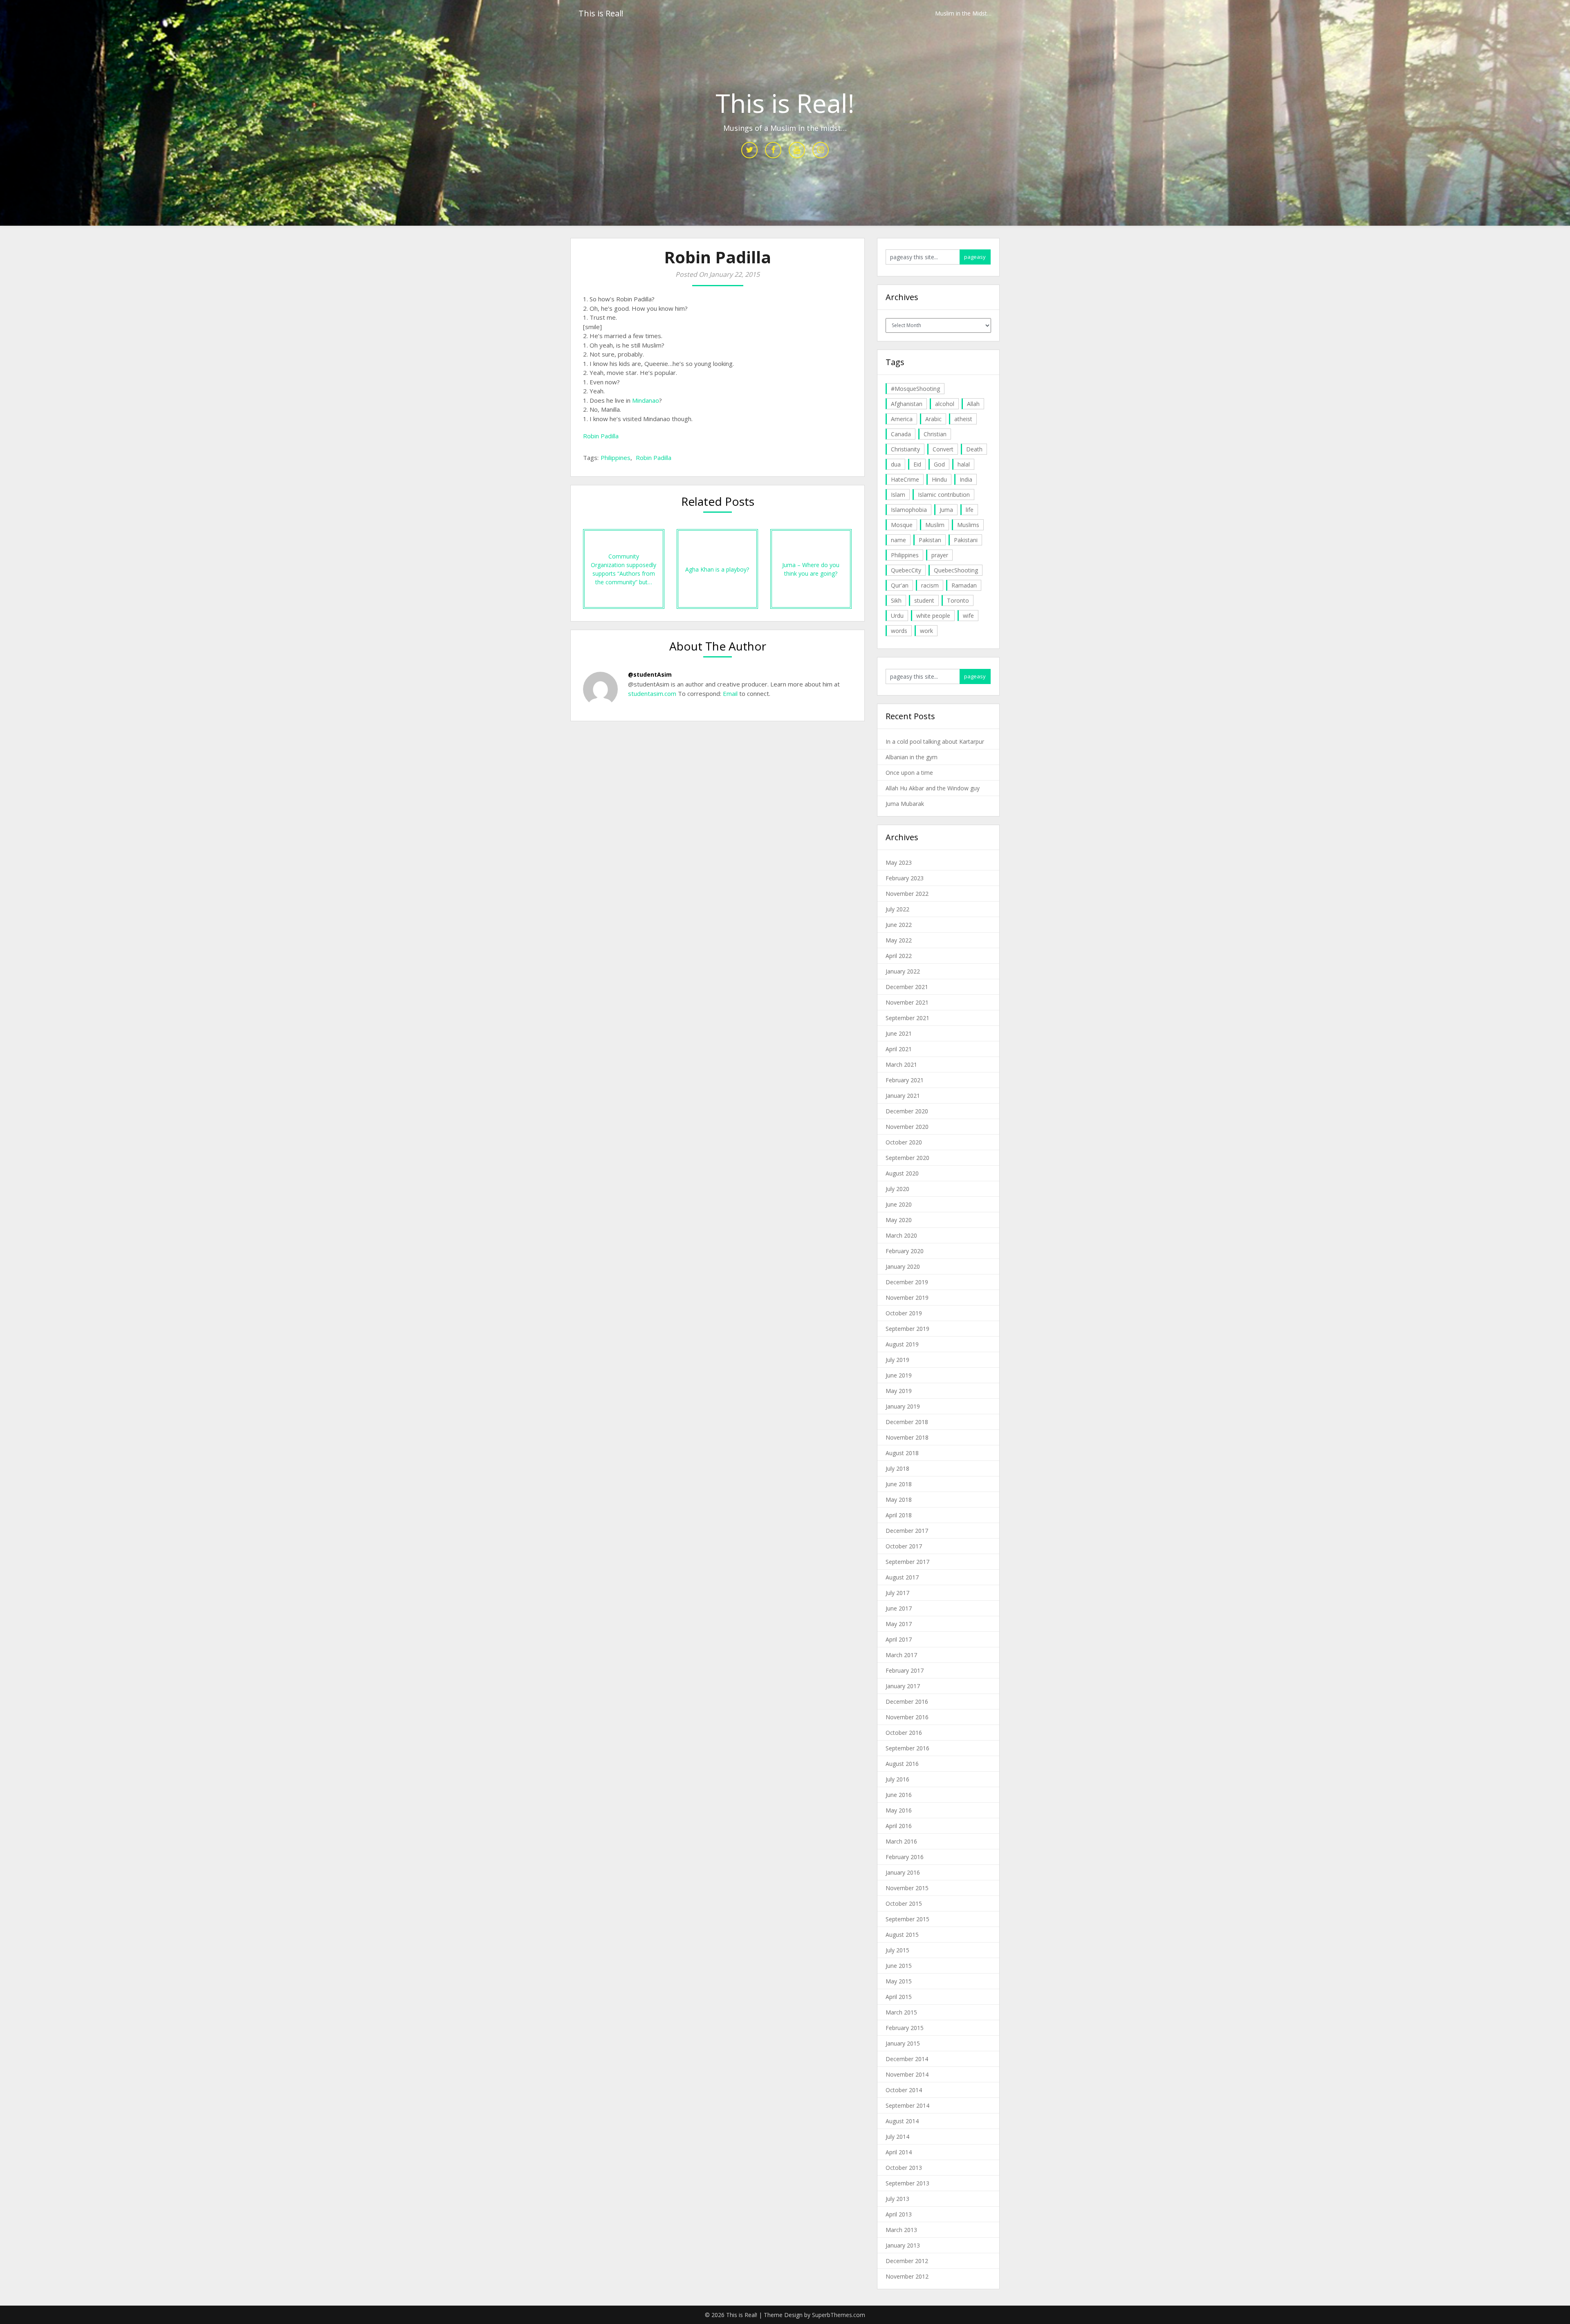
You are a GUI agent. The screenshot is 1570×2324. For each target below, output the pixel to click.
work (926, 631)
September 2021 (907, 1018)
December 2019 (907, 1282)
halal (964, 464)
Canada (901, 434)
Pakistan (930, 540)
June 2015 (899, 1966)
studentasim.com (652, 693)
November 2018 (907, 1437)
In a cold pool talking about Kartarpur (935, 741)
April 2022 (899, 956)
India (966, 479)
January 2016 (903, 1872)
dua (896, 464)
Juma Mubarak (905, 804)
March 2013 (901, 2230)
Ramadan (964, 585)
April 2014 (899, 2152)
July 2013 (897, 2199)
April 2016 (899, 1826)
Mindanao (646, 400)
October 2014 (904, 2090)
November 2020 (907, 1127)
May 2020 (899, 1220)
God (939, 464)
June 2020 (899, 1204)
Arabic (933, 419)
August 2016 (902, 1764)
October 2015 (904, 1903)
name (898, 540)
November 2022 (907, 894)
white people (933, 616)
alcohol (945, 404)
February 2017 (905, 1670)
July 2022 (897, 909)
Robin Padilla (601, 436)
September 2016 (907, 1748)
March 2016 (901, 1841)
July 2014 (897, 2137)
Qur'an (900, 585)
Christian (935, 434)
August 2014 (902, 2121)
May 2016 (899, 1810)
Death (974, 449)
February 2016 (905, 1857)
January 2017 (903, 1686)
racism (930, 585)
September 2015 (907, 1919)
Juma (946, 510)
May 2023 (899, 863)
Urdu (897, 616)
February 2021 (905, 1080)
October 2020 (904, 1142)
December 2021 (907, 987)
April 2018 (899, 1515)
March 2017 (901, 1655)
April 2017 (899, 1639)
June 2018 (899, 1484)
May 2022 (899, 940)
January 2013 (903, 2245)
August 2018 (902, 1453)
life (970, 510)
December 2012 (907, 2261)
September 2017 (907, 1562)
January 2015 (903, 2043)
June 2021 (899, 1033)
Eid (917, 464)
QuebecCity (906, 570)
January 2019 (903, 1406)
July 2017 (897, 1593)
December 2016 (907, 1701)
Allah (973, 404)
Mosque (902, 525)
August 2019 (902, 1344)
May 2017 (899, 1624)
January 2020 (903, 1266)
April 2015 (899, 1997)
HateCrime (905, 479)
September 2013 (907, 2183)
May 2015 (899, 1981)
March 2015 (901, 2012)
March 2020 (901, 1235)
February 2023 (905, 878)
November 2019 (907, 1298)
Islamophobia (909, 510)
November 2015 (907, 1888)
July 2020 (897, 1189)
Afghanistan (907, 404)
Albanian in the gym (912, 757)
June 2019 (899, 1375)
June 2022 (899, 925)
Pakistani (966, 540)
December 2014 (907, 2059)
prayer (940, 555)
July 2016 (897, 1779)
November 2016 (907, 1717)
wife (968, 616)
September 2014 (907, 2105)
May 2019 (899, 1391)
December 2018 (907, 1422)
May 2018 (899, 1500)
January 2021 (903, 1096)
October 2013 (904, 2168)
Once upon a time (909, 773)
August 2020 (902, 1173)
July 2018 (897, 1468)
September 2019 (907, 1329)
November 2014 (907, 2074)
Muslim (935, 525)
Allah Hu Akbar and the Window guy (933, 788)
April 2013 (899, 2214)
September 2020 (907, 1158)
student (924, 600)
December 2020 (907, 1111)
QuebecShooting (956, 570)
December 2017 (907, 1531)
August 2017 (902, 1577)
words (899, 631)
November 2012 (907, 2276)
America (902, 419)
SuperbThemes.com (839, 2315)
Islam (898, 495)
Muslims (968, 525)
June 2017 (899, 1608)
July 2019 (897, 1360)
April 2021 (899, 1049)
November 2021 (907, 1002)
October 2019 (904, 1313)
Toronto (958, 600)
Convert (943, 449)
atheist (963, 419)
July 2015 (897, 1950)
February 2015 (905, 2028)
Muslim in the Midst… (963, 13)
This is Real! (601, 13)
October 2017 (904, 1546)
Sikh (896, 600)
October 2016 (904, 1733)
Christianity (905, 449)
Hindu (939, 479)
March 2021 (901, 1064)
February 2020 (905, 1251)
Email (729, 693)
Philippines (616, 458)
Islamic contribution (944, 495)
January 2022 (903, 971)
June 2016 (899, 1795)
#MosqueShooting (915, 389)
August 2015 (902, 1935)
